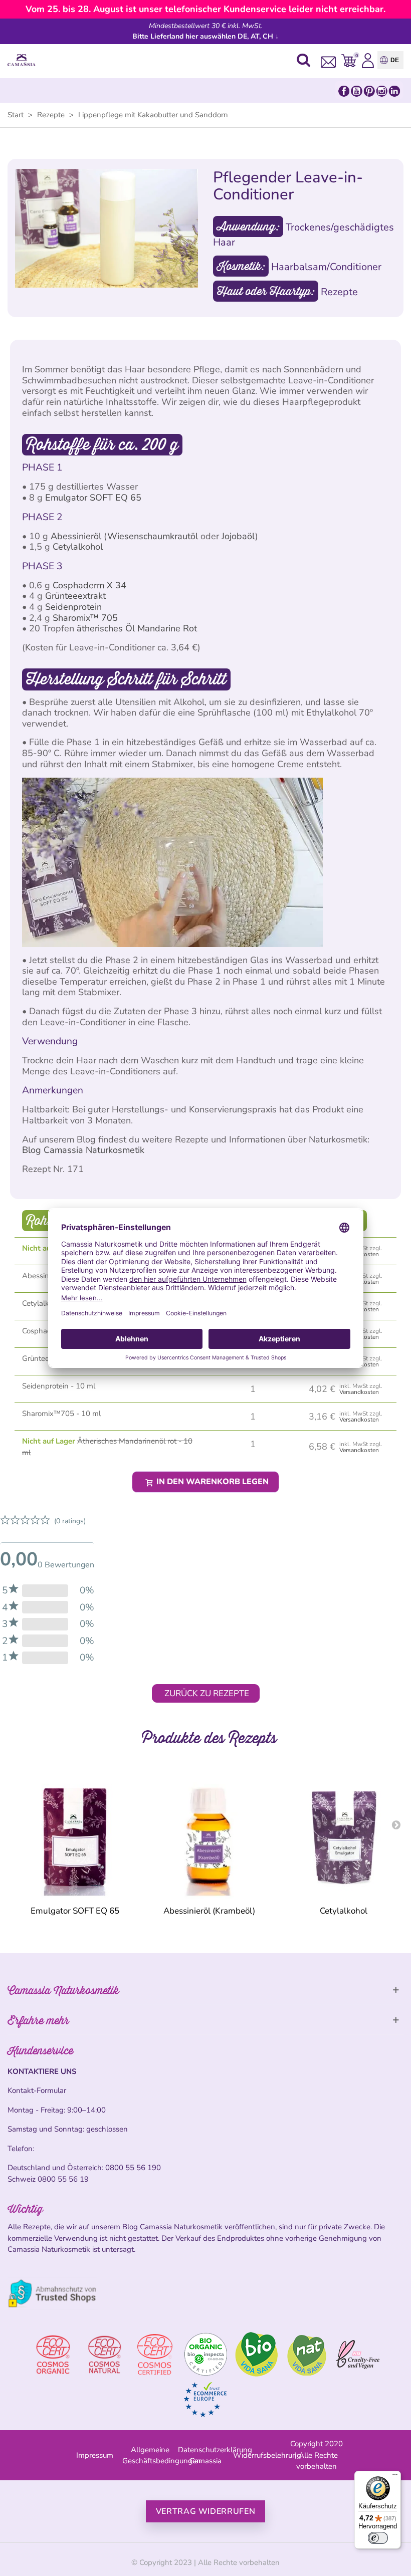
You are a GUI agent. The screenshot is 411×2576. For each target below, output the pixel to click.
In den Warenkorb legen (212, 1482)
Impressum (95, 2455)
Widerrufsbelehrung (267, 2455)
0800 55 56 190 (133, 2168)
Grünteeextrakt (75, 596)
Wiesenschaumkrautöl (153, 536)
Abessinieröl (76, 536)
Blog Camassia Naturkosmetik (83, 1150)
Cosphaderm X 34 (89, 585)
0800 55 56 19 (63, 2179)
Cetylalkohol (78, 547)
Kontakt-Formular (37, 2090)
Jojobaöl (238, 536)
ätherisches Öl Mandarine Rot (137, 628)
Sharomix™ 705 (85, 618)
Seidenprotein (73, 607)
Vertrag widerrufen (206, 2511)
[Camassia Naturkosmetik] (24, 60)
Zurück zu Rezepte (207, 1693)
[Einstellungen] (368, 60)
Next (396, 1824)
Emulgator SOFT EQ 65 (93, 498)
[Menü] (395, 2477)
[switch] (378, 2538)
